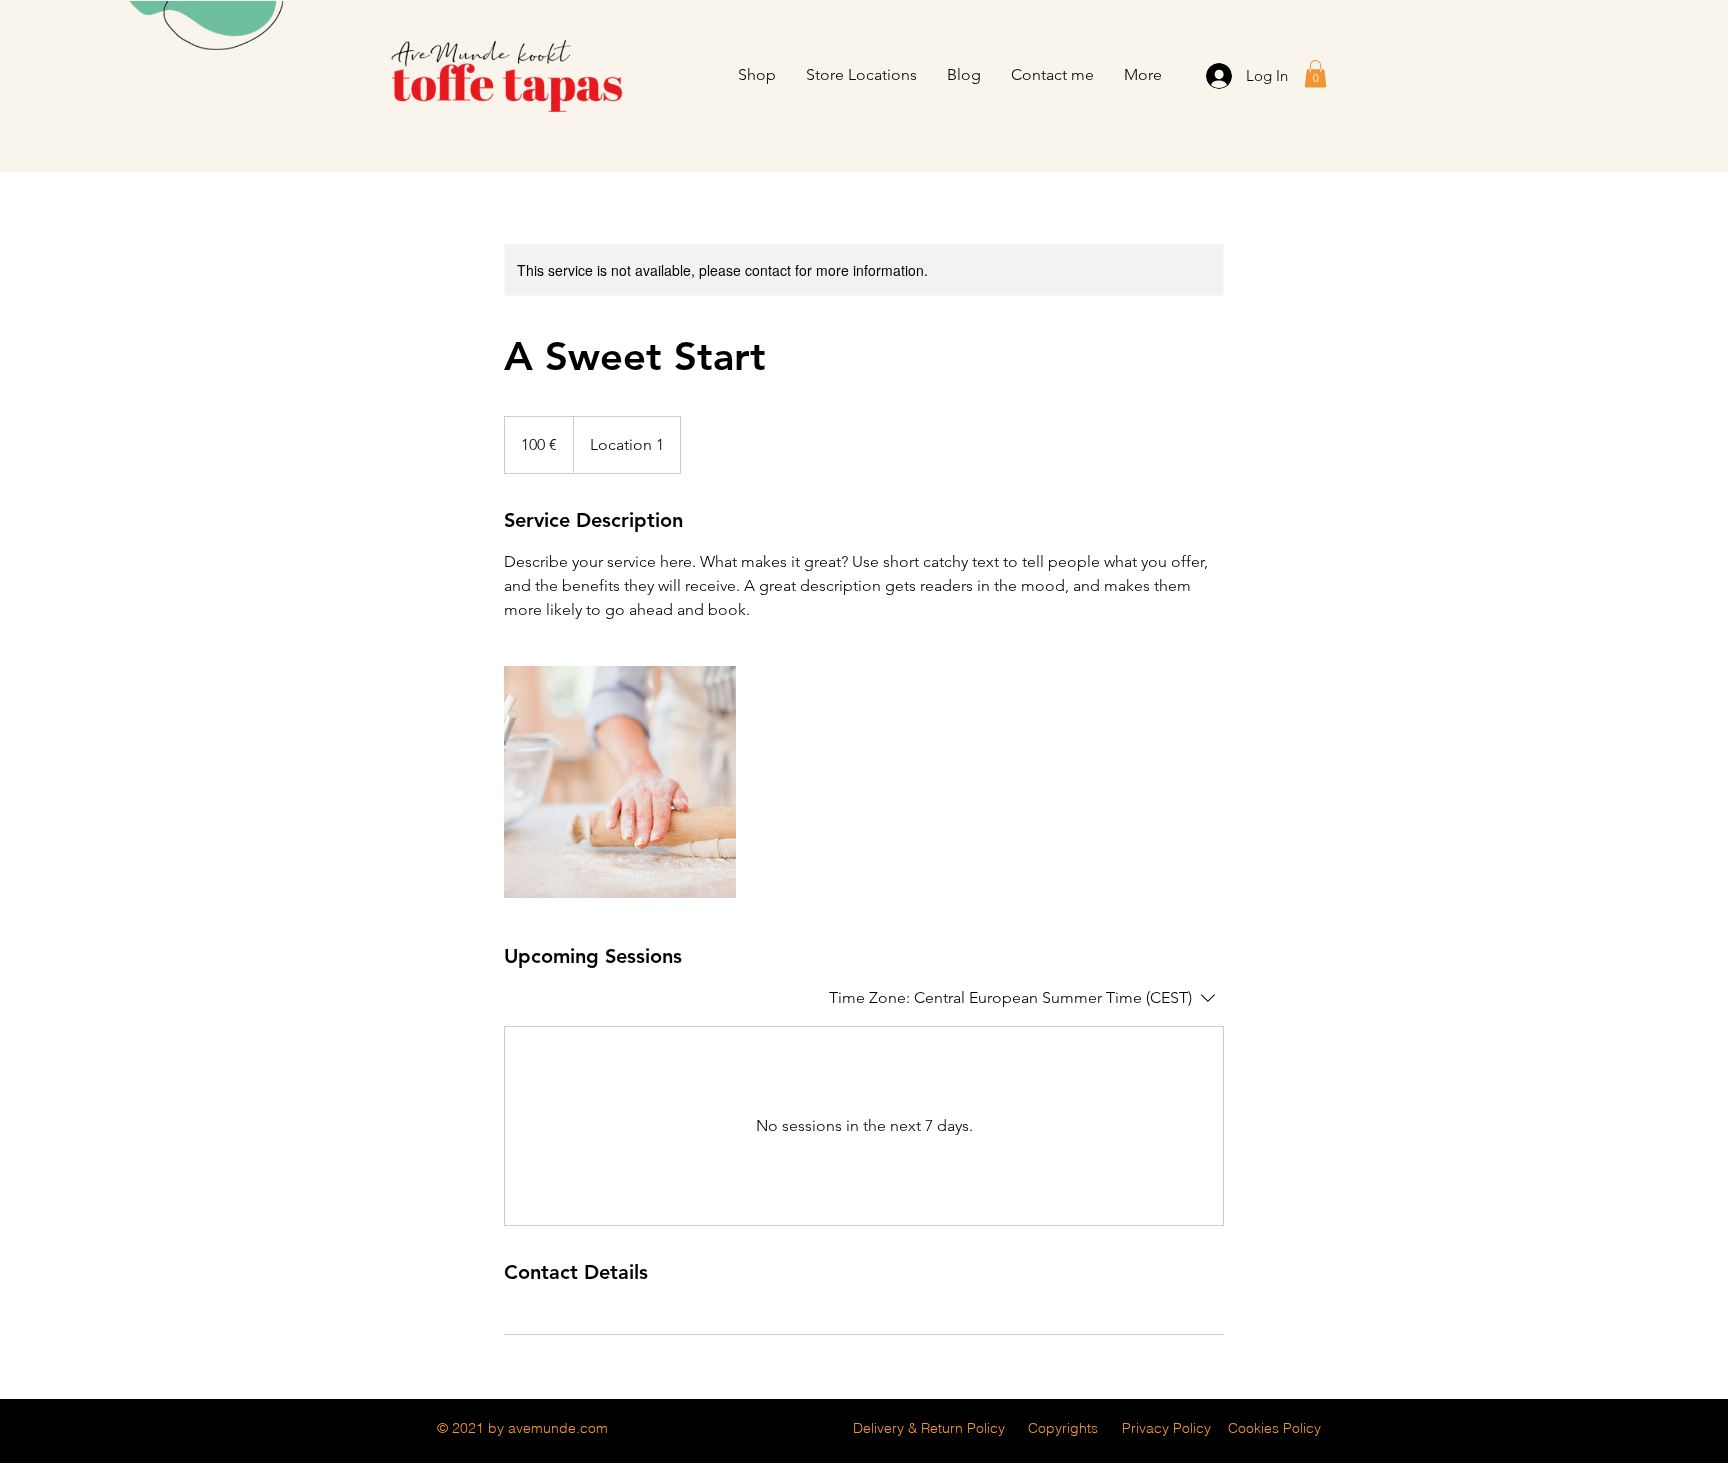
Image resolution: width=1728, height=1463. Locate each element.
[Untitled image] (620, 782)
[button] (1315, 73)
